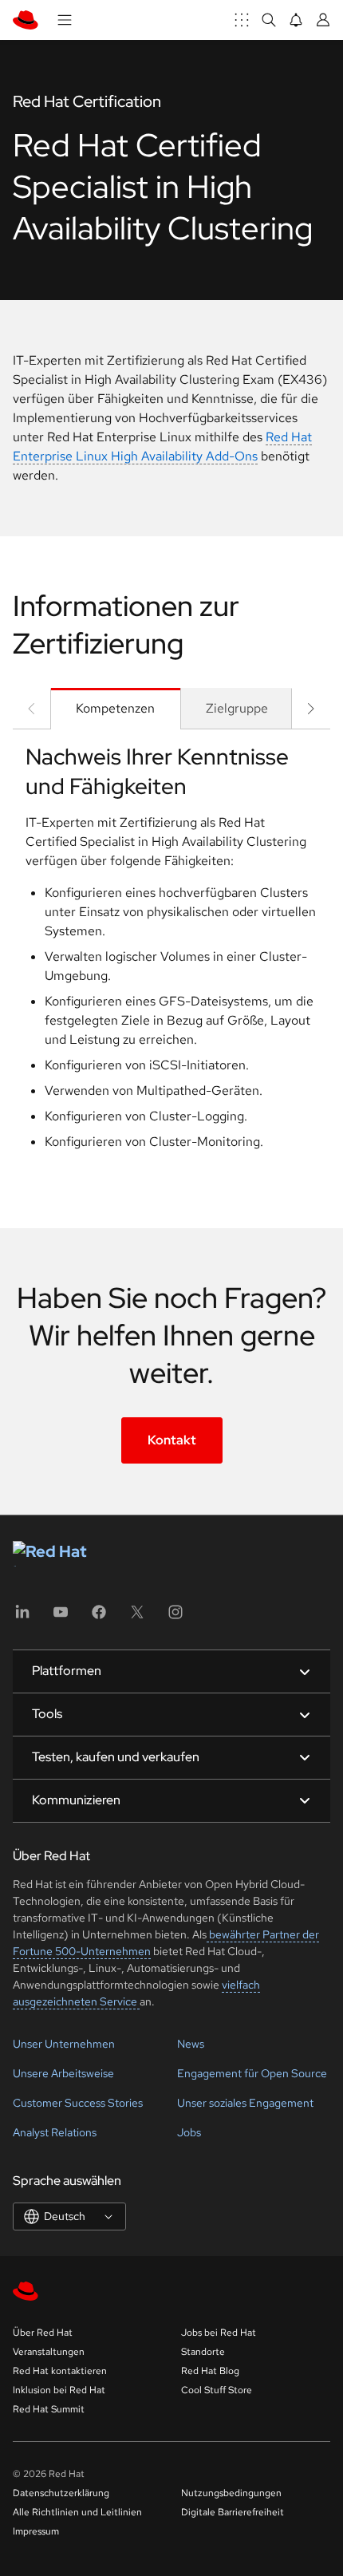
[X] (137, 1617)
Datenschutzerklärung (61, 2493)
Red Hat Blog (210, 2371)
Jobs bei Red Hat (219, 2333)
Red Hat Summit (49, 2409)
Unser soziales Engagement (245, 2103)
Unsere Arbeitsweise (63, 2073)
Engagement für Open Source (252, 2073)
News (191, 2044)
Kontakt (172, 1440)
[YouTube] (61, 1617)
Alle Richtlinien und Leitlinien (77, 2512)
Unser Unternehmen (64, 2044)
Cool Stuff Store (217, 2390)
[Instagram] (175, 1617)
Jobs (189, 2132)
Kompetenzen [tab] (115, 708)
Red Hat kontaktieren (60, 2371)
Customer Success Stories (78, 2103)
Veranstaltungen (49, 2352)
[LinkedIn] (22, 1617)
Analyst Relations (55, 2132)
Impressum (36, 2531)
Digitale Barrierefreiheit (233, 2512)
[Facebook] (99, 1617)
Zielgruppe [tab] (237, 708)
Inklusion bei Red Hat (59, 2390)
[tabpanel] (171, 953)
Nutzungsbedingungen (231, 2493)
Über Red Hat (43, 2333)
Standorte (203, 2352)
